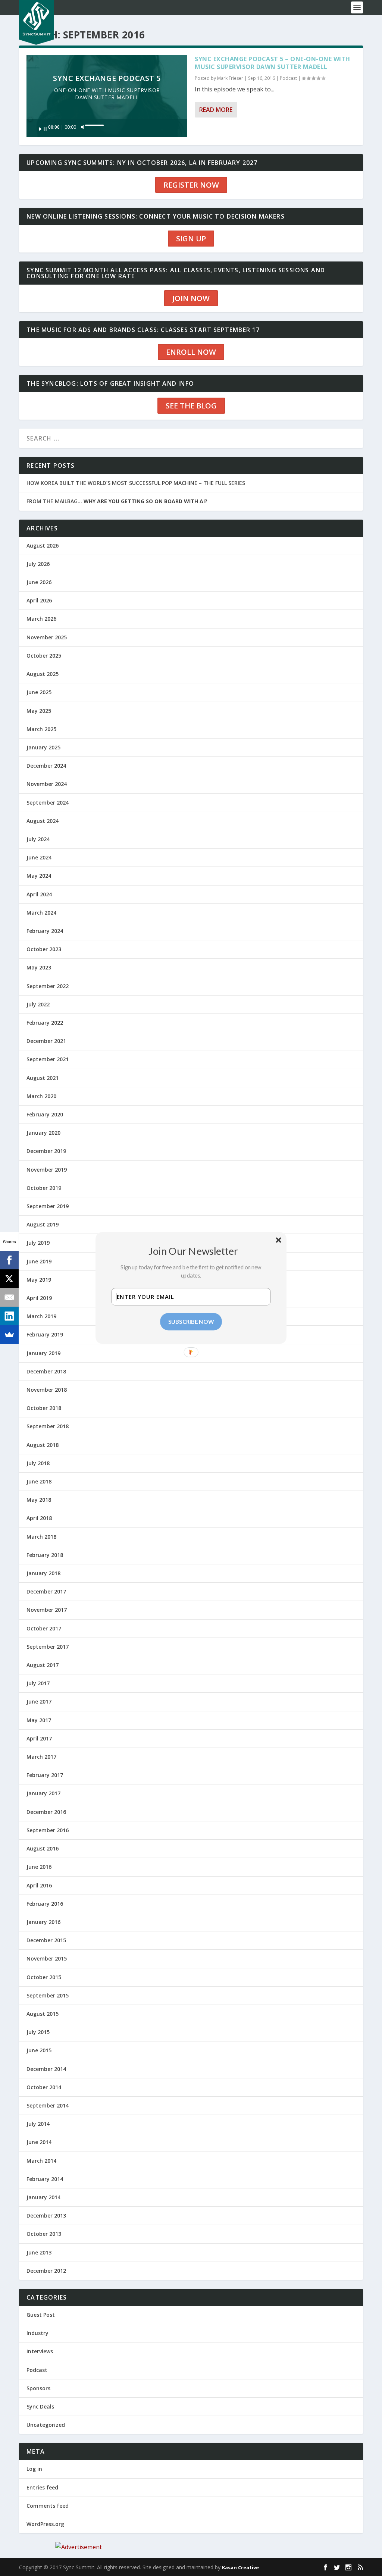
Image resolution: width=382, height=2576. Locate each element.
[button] (194, 1251)
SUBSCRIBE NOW (191, 1322)
